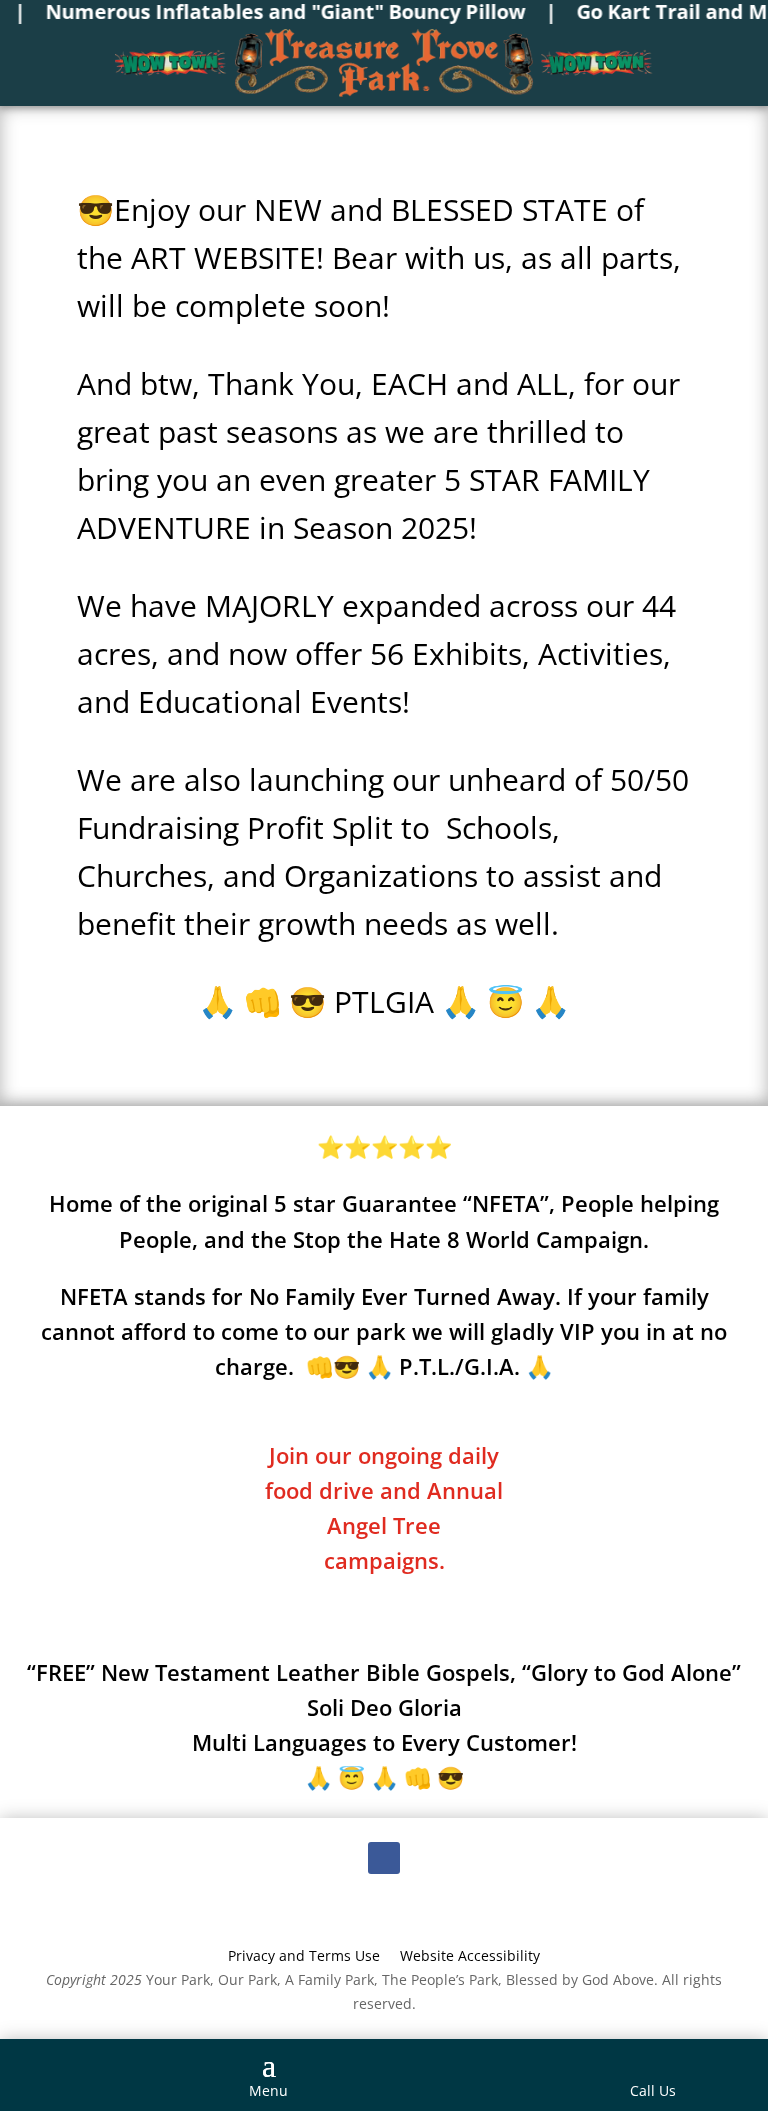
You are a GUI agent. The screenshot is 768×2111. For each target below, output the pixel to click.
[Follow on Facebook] (384, 1858)
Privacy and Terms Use (304, 1955)
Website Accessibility (470, 1955)
